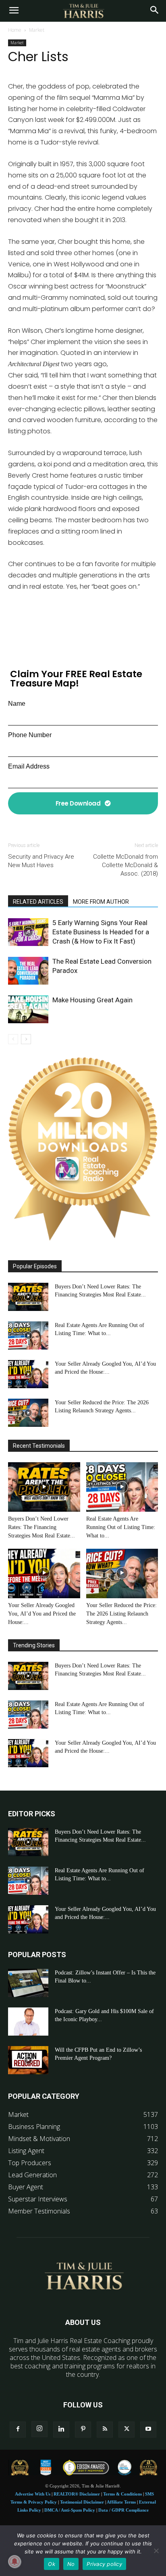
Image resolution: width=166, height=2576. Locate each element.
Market (37, 30)
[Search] (155, 11)
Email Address (29, 766)
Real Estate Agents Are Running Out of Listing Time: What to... (121, 1527)
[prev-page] (13, 1039)
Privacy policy (104, 2564)
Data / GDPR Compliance (123, 2510)
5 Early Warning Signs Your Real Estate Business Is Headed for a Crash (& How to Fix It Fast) (101, 932)
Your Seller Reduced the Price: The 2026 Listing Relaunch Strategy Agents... (121, 1614)
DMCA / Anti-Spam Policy (70, 2510)
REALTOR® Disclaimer (77, 2494)
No (71, 2564)
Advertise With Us (33, 2494)
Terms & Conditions (122, 2494)
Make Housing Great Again (92, 1000)
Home (15, 30)
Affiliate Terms (121, 2502)
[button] (14, 11)
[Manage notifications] (15, 2562)
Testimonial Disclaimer (82, 2502)
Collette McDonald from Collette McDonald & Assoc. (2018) (126, 865)
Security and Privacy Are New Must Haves (41, 861)
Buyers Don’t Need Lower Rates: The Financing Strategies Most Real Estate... (41, 1527)
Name (17, 704)
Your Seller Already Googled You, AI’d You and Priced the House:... (42, 1614)
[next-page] (26, 1039)
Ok (52, 2564)
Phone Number (30, 735)
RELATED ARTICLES (38, 902)
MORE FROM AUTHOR (101, 902)
